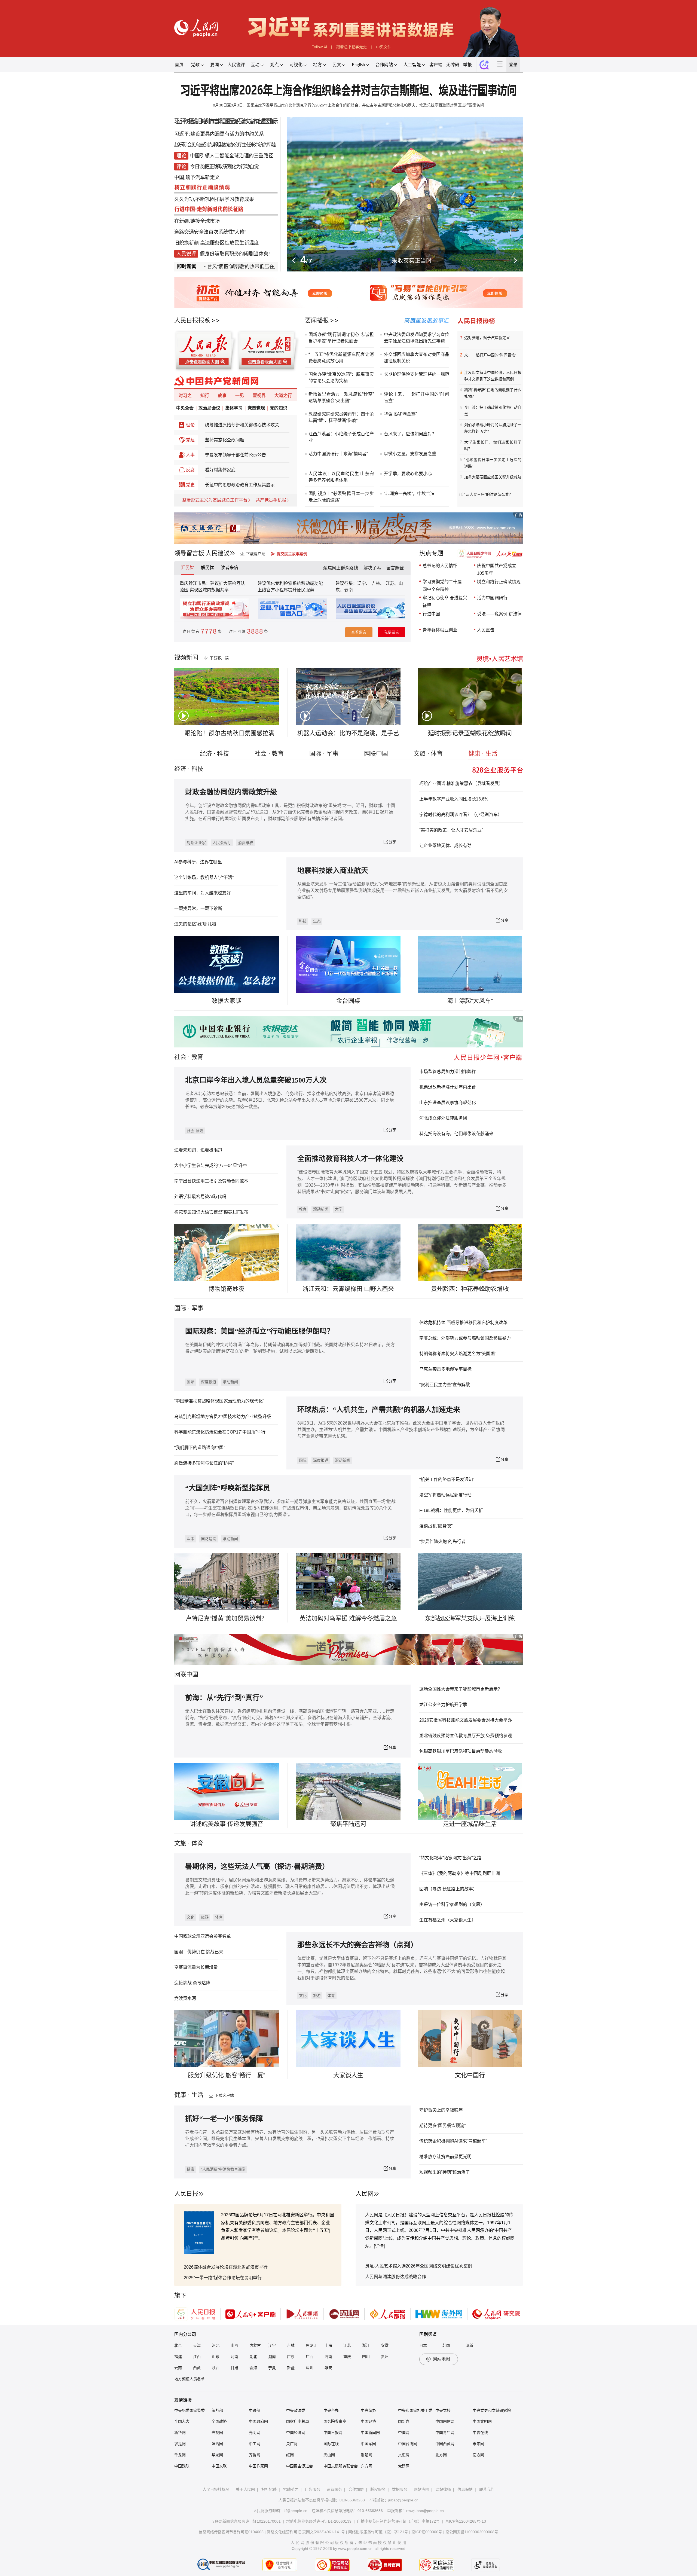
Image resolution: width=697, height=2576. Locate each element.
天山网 (329, 2455)
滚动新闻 (321, 1209)
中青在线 (480, 2433)
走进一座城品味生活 (470, 1824)
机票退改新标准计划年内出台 (448, 1087)
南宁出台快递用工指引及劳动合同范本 (211, 1181)
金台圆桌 (348, 1001)
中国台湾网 (408, 2444)
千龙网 (180, 2455)
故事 (222, 395)
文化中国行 (470, 2075)
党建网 (404, 2466)
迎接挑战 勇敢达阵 (192, 1983)
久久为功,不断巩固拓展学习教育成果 (214, 199)
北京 (178, 2345)
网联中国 (376, 754)
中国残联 (182, 2466)
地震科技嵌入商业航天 (333, 871)
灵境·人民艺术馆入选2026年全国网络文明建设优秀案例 (419, 2266)
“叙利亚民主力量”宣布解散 (445, 1385)
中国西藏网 (445, 2444)
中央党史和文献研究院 (492, 2410)
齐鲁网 (255, 2455)
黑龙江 (311, 2345)
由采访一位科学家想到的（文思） (452, 1904)
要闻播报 (317, 320)
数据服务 (400, 2489)
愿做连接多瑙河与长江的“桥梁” (204, 1463)
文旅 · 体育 (428, 754)
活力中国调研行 (492, 598)
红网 (290, 2455)
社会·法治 (195, 1131)
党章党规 (256, 408)
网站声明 (421, 2489)
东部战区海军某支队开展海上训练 (470, 1618)
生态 (317, 921)
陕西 (216, 2368)
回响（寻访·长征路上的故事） (448, 1889)
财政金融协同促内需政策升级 (231, 792)
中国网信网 (445, 2421)
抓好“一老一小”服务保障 (224, 2119)
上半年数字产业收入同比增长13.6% (454, 799)
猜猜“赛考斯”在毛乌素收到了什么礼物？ (493, 393)
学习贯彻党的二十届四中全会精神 (442, 586)
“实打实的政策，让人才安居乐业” (451, 830)
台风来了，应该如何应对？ (410, 434)
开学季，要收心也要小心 (408, 474)
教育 (197, 1057)
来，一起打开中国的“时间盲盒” (490, 355)
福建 (178, 2357)
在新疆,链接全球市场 (197, 221)
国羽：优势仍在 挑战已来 (199, 1952)
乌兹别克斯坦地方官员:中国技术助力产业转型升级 (223, 1417)
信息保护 (465, 2489)
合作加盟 (356, 2489)
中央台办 (331, 2410)
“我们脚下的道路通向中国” (200, 1448)
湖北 (253, 2357)
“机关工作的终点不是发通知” (447, 1479)
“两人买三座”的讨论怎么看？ (488, 494)
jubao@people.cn (403, 2500)
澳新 (469, 2345)
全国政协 (219, 2421)
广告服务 (313, 2489)
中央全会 (185, 408)
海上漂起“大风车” (470, 1001)
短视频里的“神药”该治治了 (445, 2172)
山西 (234, 2345)
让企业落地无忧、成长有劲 (445, 846)
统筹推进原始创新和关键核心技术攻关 (242, 425)
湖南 (272, 2357)
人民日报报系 (192, 320)
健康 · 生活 (483, 754)
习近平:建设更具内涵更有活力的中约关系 (219, 134)
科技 (303, 921)
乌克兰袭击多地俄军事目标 (445, 1369)
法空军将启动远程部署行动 (445, 1495)
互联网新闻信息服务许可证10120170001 (246, 2521)
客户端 (436, 65)
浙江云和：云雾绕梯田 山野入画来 (348, 1289)
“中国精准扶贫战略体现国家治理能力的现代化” (219, 1401)
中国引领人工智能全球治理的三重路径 (232, 156)
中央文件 (384, 47)
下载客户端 (256, 554)
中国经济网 (296, 2433)
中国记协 (368, 2421)
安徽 (385, 2345)
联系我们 (487, 2489)
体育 (219, 1917)
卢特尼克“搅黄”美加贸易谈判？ (227, 1618)
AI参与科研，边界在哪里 (198, 862)
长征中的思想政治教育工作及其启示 (240, 485)
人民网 (365, 2194)
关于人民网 (245, 2489)
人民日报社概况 (216, 2489)
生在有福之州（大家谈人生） (448, 1920)
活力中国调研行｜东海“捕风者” (338, 454)
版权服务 (378, 2489)
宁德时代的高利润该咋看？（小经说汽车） (461, 815)
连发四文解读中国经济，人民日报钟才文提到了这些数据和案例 (493, 376)
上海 (328, 2345)
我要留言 (392, 632)
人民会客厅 (222, 843)
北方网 (441, 2455)
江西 (197, 2357)
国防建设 (209, 1539)
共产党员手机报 (271, 500)
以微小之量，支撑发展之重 (410, 454)
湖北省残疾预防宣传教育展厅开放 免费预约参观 (466, 1736)
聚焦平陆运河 (348, 1824)
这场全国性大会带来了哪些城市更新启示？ (461, 1689)
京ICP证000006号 (427, 2532)
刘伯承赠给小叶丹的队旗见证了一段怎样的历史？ (493, 428)
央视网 (217, 2433)
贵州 (385, 2357)
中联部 (255, 2410)
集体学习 (234, 408)
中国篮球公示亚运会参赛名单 (203, 1936)
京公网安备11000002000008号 (472, 2532)
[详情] (379, 2246)
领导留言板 (189, 553)
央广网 (292, 2444)
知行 (205, 395)
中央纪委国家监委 (189, 2410)
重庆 (347, 2357)
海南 (328, 2357)
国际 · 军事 (324, 754)
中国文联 (219, 2466)
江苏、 (392, 583)
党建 (190, 440)
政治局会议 (209, 408)
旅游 (205, 1917)
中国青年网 (445, 2433)
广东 (291, 2357)
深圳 (310, 2368)
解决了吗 (372, 568)
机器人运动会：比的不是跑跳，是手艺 (348, 733)
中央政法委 (296, 2410)
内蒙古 (255, 2345)
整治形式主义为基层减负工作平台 (215, 500)
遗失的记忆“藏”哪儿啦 (195, 924)
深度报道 (209, 1382)
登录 (513, 65)
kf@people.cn (296, 2511)
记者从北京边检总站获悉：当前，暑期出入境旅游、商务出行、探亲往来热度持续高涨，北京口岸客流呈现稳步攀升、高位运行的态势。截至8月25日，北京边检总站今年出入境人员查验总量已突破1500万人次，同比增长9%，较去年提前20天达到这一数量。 (290, 1100)
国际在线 (331, 2444)
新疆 (291, 2368)
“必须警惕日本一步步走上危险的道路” (493, 463)
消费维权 (246, 843)
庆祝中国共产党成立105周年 (497, 569)
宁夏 (272, 2368)
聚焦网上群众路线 (341, 568)
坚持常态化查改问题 (225, 440)
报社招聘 (269, 2489)
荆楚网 (366, 2455)
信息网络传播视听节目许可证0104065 (231, 2532)
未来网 (478, 2444)
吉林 (291, 2345)
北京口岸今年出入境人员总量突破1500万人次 (256, 1080)
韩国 (446, 2345)
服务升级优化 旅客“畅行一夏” (227, 2075)
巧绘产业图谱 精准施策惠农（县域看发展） (461, 783)
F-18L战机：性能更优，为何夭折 (451, 1510)
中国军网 (368, 2444)
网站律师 (443, 2489)
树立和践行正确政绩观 (499, 582)
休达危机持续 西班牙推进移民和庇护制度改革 (463, 1323)
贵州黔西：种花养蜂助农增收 (470, 1289)
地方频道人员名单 (189, 2379)
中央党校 (443, 2410)
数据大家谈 (227, 1001)
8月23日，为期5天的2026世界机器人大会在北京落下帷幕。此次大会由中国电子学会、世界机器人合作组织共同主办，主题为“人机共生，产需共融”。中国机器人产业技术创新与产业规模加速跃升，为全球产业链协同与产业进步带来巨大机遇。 (401, 1430)
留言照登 (395, 568)
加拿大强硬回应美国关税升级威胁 (493, 477)
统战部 (217, 2410)
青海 (253, 2368)
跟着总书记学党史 (351, 47)
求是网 (180, 2444)
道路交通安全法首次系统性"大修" (210, 232)
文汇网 (404, 2455)
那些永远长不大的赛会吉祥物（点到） (357, 1945)
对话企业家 (196, 843)
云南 (348, 590)
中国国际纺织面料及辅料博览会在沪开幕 (412, 260)
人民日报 (186, 2194)
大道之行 (283, 395)
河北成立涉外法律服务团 (443, 1118)
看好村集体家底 (220, 470)
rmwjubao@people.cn (425, 2511)
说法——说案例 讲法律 (499, 614)
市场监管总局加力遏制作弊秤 (448, 1072)
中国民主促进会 (299, 2466)
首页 (179, 65)
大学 (339, 1209)
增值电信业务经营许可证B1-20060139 (319, 2521)
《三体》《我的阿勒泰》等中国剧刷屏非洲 (460, 1873)
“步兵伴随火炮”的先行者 (442, 1541)
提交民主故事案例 (292, 554)
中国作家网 (258, 2466)
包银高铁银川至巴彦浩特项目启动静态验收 (461, 1751)
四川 (366, 2357)
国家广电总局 (298, 2421)
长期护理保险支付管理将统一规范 (417, 374)
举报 (467, 65)
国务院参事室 (335, 2421)
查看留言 (359, 632)
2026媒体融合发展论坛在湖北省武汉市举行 (226, 2267)
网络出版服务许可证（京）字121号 (378, 2532)
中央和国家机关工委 (415, 2410)
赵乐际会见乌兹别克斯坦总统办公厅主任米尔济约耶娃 (225, 145)
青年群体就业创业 (440, 630)
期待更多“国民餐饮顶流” (442, 2126)
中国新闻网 (370, 2433)
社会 (180, 1057)
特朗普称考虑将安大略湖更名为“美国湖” (458, 1354)
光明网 (255, 2433)
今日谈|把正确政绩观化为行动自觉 (224, 167)
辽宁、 (364, 583)
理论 (190, 425)
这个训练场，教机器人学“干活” (204, 877)
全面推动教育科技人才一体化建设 (350, 1159)
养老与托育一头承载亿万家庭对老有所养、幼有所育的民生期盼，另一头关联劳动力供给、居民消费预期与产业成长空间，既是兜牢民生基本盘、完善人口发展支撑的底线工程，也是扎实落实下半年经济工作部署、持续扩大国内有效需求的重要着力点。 (290, 2139)
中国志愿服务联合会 (341, 2466)
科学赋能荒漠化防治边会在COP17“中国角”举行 (220, 1432)
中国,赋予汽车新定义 (197, 178)
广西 (310, 2357)
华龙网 (217, 2455)
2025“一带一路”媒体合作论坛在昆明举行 (223, 2278)
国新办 (404, 2421)
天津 (197, 2345)
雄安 (328, 2368)
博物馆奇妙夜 (227, 1289)
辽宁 (272, 2345)
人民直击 (486, 630)
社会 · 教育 (269, 754)
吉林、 (378, 583)
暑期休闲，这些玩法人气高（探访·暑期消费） (257, 1867)
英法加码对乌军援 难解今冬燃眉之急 (348, 1618)
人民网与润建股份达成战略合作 (396, 2277)
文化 (191, 1917)
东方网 (366, 2466)
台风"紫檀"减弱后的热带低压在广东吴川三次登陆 (200, 267)
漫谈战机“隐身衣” (436, 1526)
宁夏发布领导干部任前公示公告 (236, 455)
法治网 (217, 2444)
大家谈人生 (348, 2075)
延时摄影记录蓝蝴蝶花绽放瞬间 (470, 733)
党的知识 (279, 408)
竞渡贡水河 (185, 1998)
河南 (234, 2357)
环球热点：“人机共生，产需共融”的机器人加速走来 (379, 1410)
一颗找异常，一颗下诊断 (198, 908)
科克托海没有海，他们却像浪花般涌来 (456, 1134)
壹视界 (259, 395)
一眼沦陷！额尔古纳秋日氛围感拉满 (227, 733)
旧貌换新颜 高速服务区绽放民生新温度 (217, 243)
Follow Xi (319, 47)
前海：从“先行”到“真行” (224, 1698)
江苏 (347, 2345)
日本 (423, 2345)
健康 (191, 2169)
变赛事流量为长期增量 (196, 1967)
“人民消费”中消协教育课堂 (223, 2169)
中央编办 (368, 2410)
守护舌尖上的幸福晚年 (441, 2110)
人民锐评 (236, 65)
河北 (216, 2345)
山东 (216, 2357)
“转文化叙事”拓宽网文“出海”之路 (450, 1858)
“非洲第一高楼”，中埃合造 (409, 493)
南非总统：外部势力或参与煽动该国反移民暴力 (465, 1338)
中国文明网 (482, 2421)
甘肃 (234, 2368)
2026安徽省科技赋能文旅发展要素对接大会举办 (466, 1720)
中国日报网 (333, 2433)
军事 (197, 1308)
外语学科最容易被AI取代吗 (200, 1197)
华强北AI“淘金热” (400, 414)
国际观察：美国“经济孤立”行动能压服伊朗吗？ (259, 1331)
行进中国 (431, 614)
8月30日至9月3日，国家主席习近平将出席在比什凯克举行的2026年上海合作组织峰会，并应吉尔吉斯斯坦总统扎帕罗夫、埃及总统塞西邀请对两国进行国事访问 (348, 105)
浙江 (366, 2345)
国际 (180, 1308)
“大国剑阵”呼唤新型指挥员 (228, 1488)
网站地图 (441, 2359)
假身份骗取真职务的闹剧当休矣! (235, 254)
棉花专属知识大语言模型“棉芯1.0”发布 (211, 1212)
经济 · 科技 (214, 754)
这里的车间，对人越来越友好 (203, 893)
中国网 (404, 2433)
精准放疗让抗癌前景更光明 (445, 2157)
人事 (190, 455)
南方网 (478, 2455)
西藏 (197, 2368)
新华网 (180, 2433)
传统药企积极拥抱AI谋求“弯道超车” (453, 2141)
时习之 (185, 395)
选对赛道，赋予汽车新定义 (487, 338)
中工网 (255, 2444)
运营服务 (334, 2489)
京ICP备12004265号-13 (466, 2521)
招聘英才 (291, 2489)
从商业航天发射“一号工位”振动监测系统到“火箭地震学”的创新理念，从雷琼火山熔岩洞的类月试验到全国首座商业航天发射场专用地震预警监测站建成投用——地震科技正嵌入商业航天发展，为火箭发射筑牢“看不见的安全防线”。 (403, 890)
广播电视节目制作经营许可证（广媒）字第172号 (398, 2521)
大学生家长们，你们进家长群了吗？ (493, 445)
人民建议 (218, 553)
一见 (240, 395)
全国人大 (182, 2421)
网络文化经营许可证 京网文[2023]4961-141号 (306, 2532)
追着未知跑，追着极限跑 (198, 1150)
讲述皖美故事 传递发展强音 (227, 1824)
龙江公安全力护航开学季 (443, 1705)
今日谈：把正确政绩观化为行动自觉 (493, 411)
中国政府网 (258, 2421)
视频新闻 (186, 657)
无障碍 (453, 65)
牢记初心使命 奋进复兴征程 (445, 602)
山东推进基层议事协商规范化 (448, 1103)
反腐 (190, 470)
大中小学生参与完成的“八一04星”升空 (211, 1165)
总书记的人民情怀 (440, 566)
